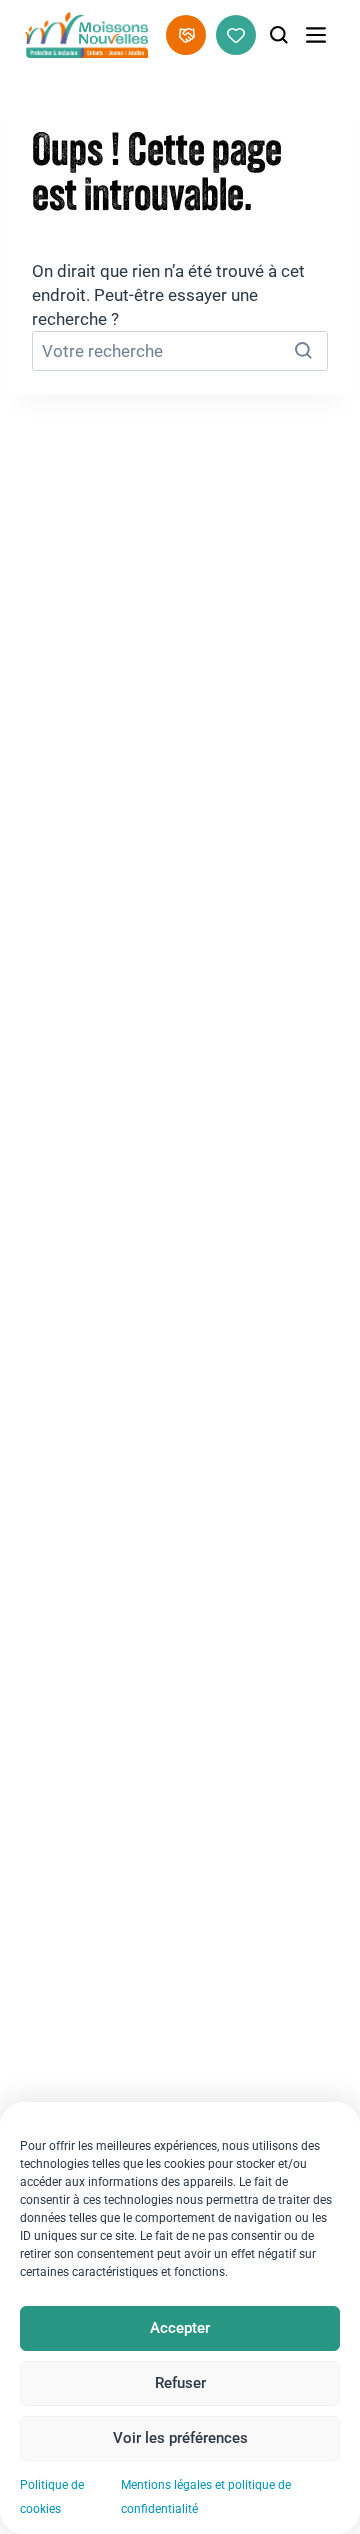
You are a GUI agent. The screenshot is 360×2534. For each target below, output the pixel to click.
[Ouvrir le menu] (316, 35)
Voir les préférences (180, 2438)
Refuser (180, 2383)
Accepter (180, 2328)
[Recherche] (279, 35)
